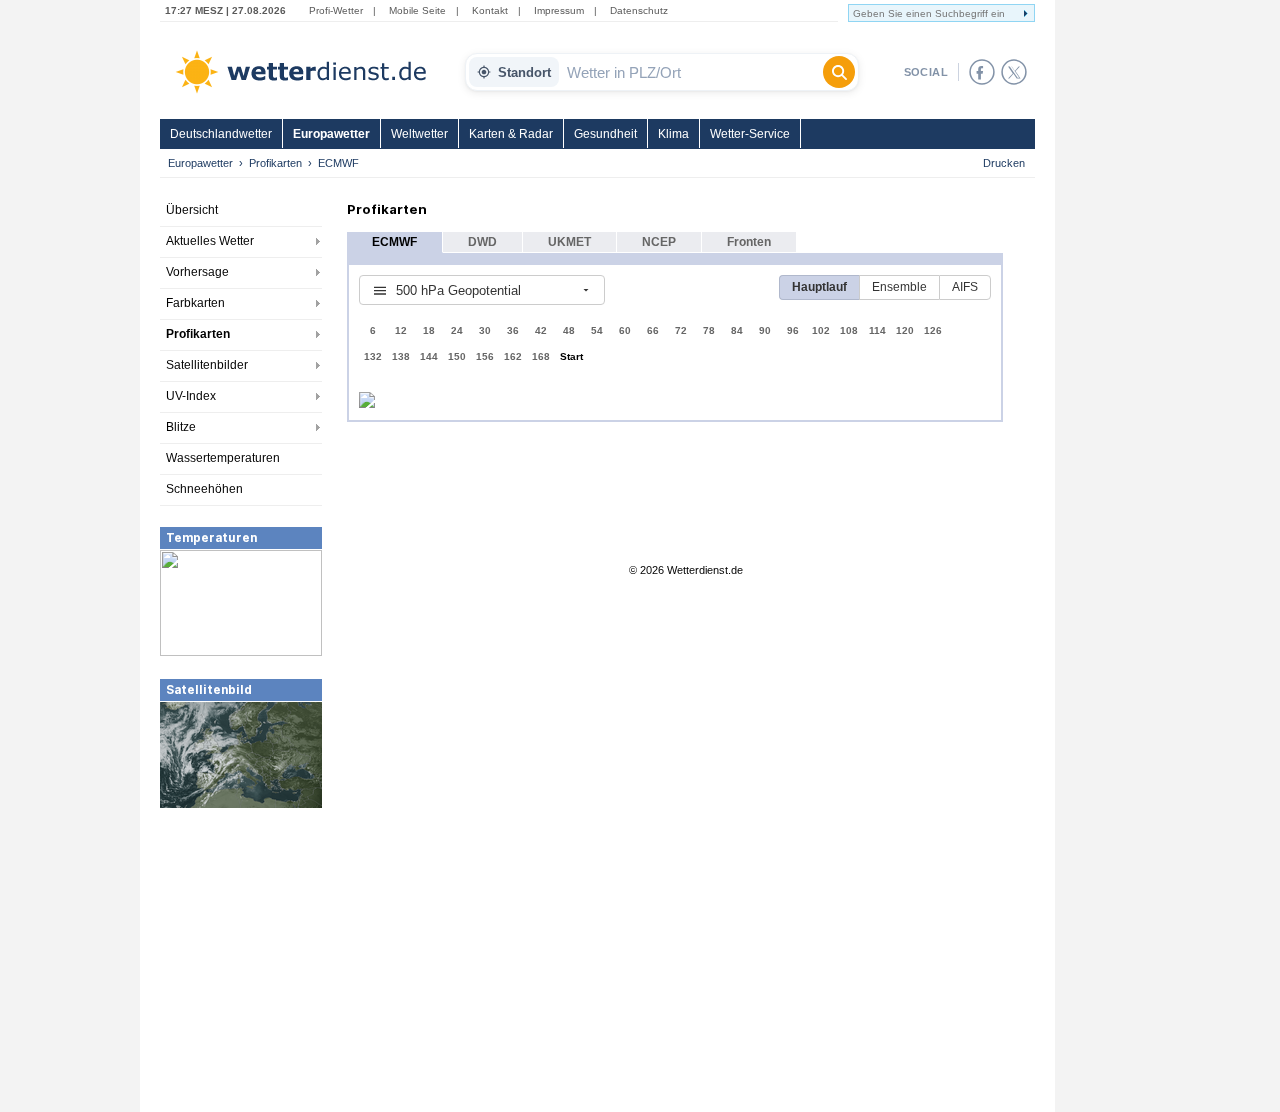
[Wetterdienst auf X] (1014, 72)
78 (709, 330)
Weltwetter (419, 134)
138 (401, 356)
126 (933, 330)
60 (625, 330)
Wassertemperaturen (223, 458)
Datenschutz (639, 10)
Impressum (559, 10)
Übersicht (192, 210)
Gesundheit (605, 134)
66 (653, 330)
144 (429, 356)
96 (793, 330)
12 (401, 330)
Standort (524, 72)
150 (457, 356)
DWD (482, 242)
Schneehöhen (204, 489)
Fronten (749, 242)
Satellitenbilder (207, 365)
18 (429, 330)
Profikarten (275, 163)
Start (571, 356)
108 (849, 330)
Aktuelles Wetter (210, 241)
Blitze (181, 427)
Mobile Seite (417, 10)
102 (821, 330)
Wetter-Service (750, 134)
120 (905, 330)
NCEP (659, 242)
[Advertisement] (241, 960)
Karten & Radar (511, 134)
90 (765, 330)
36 (513, 330)
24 (457, 330)
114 (877, 330)
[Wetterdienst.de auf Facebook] (982, 72)
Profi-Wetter (336, 10)
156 (485, 356)
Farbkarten (195, 303)
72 (681, 330)
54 (597, 330)
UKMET (569, 242)
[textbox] (691, 72)
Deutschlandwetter (221, 134)
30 (485, 330)
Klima (673, 134)
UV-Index (191, 396)
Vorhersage (197, 272)
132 (373, 356)
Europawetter (331, 134)
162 (513, 356)
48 (569, 330)
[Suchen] (839, 72)
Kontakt (490, 10)
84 (737, 330)
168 (541, 356)
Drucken (1004, 163)
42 (541, 330)
